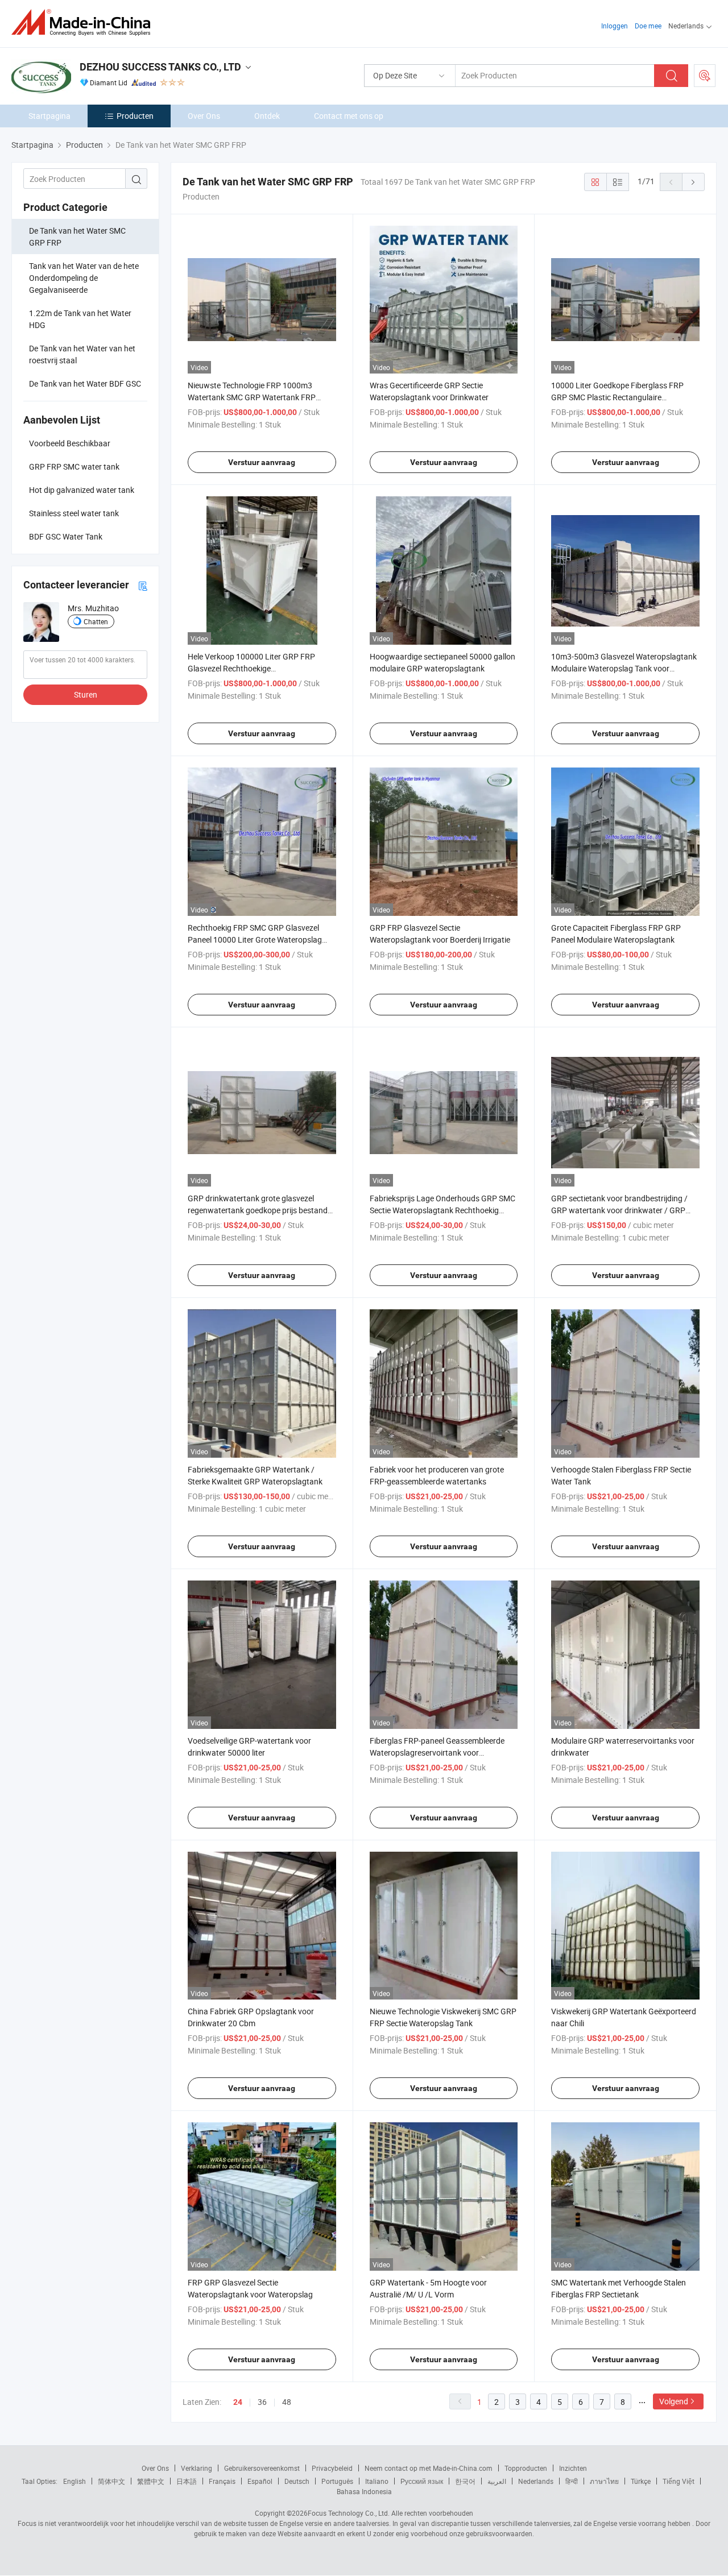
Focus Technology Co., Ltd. (349, 2513)
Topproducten (526, 2468)
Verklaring (197, 2468)
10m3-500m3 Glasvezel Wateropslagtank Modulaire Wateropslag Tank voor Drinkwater (624, 668)
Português (337, 2481)
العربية (497, 2481)
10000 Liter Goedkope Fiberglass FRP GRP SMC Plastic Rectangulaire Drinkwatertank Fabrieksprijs (617, 397)
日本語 (187, 2481)
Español (260, 2481)
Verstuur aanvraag (262, 462)
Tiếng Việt (679, 2481)
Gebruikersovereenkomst (262, 2468)
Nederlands (536, 2481)
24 (238, 2402)
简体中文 (111, 2481)
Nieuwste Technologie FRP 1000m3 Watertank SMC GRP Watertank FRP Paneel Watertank (252, 397)
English (75, 2481)
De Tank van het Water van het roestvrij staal (82, 354)
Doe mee (648, 26)
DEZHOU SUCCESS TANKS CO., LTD (160, 67)
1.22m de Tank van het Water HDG (80, 319)
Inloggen (615, 26)
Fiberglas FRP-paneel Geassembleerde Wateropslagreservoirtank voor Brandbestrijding (437, 1752)
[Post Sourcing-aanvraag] (705, 76)
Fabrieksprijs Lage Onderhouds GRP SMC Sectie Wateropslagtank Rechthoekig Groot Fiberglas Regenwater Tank (442, 1210)
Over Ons (204, 116)
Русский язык (422, 2481)
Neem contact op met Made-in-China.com (429, 2468)
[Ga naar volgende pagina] (693, 182)
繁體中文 (151, 2481)
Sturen (86, 694)
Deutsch (297, 2481)
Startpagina (49, 116)
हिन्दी (572, 2481)
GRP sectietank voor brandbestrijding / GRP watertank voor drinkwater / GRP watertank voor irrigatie (619, 1210)
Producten (135, 116)
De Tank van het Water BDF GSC (85, 383)
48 (287, 2402)
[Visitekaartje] (143, 585)
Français (222, 2481)
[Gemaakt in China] (84, 22)
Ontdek (267, 116)
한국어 (465, 2481)
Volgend (674, 2401)
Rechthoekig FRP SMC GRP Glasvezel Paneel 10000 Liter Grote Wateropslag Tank (255, 939)
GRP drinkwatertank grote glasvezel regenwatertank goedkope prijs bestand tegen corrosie (258, 1210)
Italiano (377, 2481)
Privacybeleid (332, 2468)
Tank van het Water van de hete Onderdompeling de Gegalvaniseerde (84, 278)
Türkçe (641, 2481)
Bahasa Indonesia (364, 2491)
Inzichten (573, 2468)
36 (262, 2402)
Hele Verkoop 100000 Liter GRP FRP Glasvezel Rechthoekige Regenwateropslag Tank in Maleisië (251, 668)
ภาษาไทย (604, 2481)
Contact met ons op (349, 116)
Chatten (96, 621)
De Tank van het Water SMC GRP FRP (77, 237)
